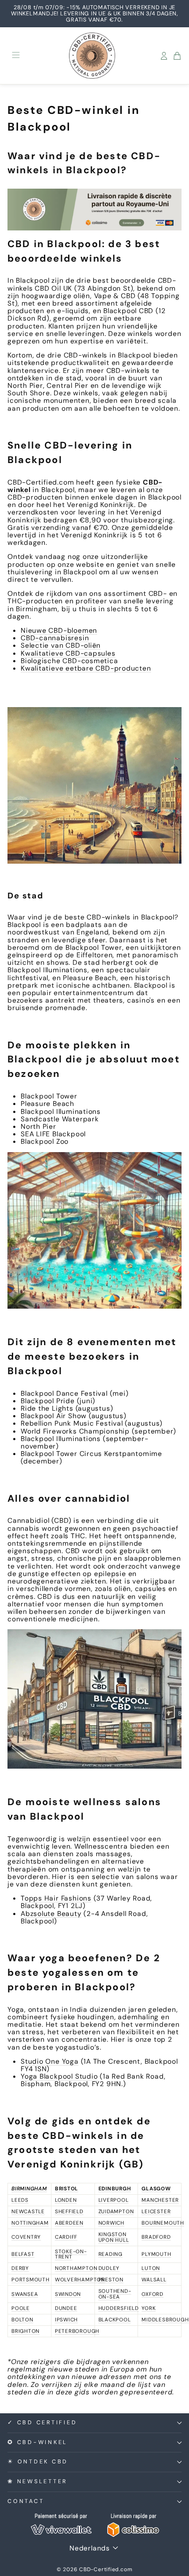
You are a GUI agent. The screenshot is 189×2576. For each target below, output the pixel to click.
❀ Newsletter (37, 2481)
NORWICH (111, 2223)
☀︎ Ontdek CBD (38, 2462)
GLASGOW (156, 2189)
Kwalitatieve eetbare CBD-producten (86, 668)
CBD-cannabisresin (55, 638)
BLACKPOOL (115, 2320)
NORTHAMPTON (76, 2268)
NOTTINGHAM (30, 2223)
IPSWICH (66, 2320)
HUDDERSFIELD (119, 2308)
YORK (149, 2308)
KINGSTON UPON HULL (114, 2237)
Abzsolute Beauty (51, 1914)
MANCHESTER (160, 2200)
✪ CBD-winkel (38, 2442)
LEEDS (20, 2200)
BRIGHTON (25, 2331)
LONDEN (66, 2200)
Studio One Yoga (50, 2061)
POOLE (21, 2308)
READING (111, 2254)
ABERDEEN (69, 2223)
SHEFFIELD (69, 2211)
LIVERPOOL (114, 2200)
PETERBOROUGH (77, 2331)
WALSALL (154, 2280)
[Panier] (177, 56)
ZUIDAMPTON (116, 2211)
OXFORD (153, 2294)
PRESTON (111, 2280)
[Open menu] (16, 56)
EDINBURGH (115, 2189)
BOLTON (22, 2320)
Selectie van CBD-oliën (61, 645)
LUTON (151, 2268)
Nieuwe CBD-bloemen (59, 630)
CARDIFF (66, 2237)
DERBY (20, 2268)
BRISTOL (67, 2189)
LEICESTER (156, 2211)
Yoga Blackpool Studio (59, 2076)
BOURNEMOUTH (163, 2223)
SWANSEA (25, 2294)
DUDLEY (109, 2268)
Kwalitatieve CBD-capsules (68, 653)
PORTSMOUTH (31, 2280)
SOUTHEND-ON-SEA (115, 2294)
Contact (26, 2501)
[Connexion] (164, 56)
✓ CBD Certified (42, 2423)
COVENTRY (26, 2237)
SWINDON (68, 2294)
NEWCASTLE (28, 2211)
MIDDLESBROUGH (165, 2320)
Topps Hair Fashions (56, 1898)
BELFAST (23, 2254)
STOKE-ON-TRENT (71, 2254)
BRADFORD (156, 2237)
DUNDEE (66, 2308)
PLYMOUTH (156, 2254)
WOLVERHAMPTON (80, 2280)
